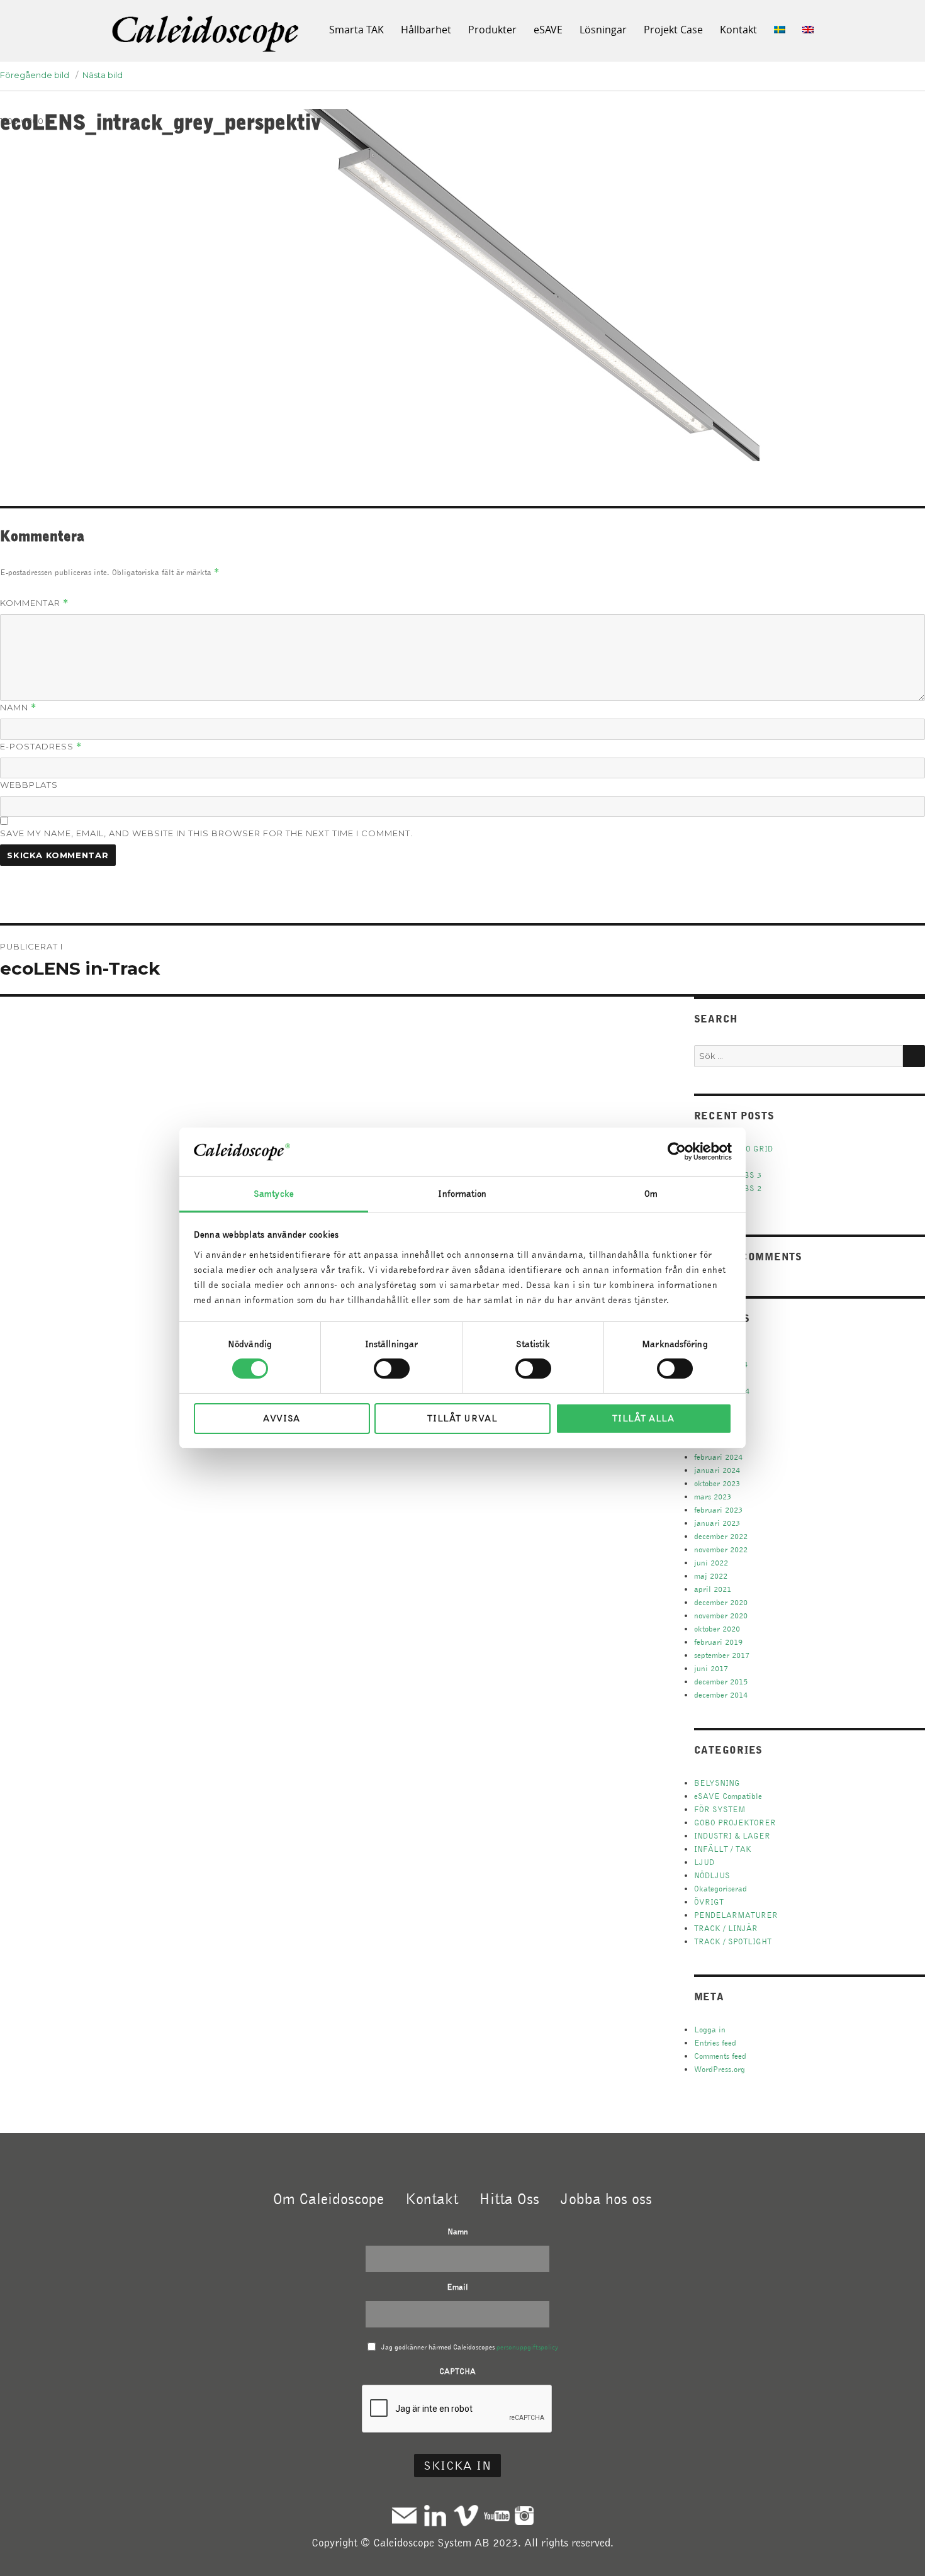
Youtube (497, 2515)
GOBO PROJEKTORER (735, 1823)
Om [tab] (651, 1194)
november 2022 (721, 1549)
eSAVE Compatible (728, 1796)
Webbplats (29, 785)
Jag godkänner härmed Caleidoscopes (470, 2347)
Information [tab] (462, 1194)
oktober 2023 (717, 1483)
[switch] (392, 1369)
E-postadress (41, 747)
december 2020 (721, 1602)
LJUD (704, 1862)
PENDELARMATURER (736, 1915)
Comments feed (720, 2056)
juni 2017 (711, 1668)
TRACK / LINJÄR (726, 1928)
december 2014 (721, 1695)
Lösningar (603, 30)
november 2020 (721, 1616)
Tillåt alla (643, 1418)
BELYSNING (717, 1783)
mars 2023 (713, 1497)
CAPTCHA (457, 2371)
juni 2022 (711, 1563)
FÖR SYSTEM (720, 1809)
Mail (404, 2515)
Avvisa (282, 1418)
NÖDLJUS (712, 1875)
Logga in (710, 2030)
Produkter (492, 30)
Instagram (524, 2515)
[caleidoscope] (206, 35)
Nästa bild (103, 75)
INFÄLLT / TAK (723, 1849)
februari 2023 (718, 1510)
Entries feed (715, 2043)
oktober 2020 (717, 1629)
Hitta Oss (509, 2198)
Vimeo (466, 2515)
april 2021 (713, 1589)
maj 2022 (711, 1576)
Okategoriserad (720, 1889)
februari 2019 (718, 1642)
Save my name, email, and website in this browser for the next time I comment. (206, 833)
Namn (18, 708)
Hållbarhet (426, 30)
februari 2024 (718, 1457)
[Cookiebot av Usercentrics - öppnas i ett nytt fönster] (677, 1151)
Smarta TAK (356, 30)
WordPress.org (720, 2069)
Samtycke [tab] (274, 1194)
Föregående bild (35, 75)
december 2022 (721, 1536)
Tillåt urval (462, 1418)
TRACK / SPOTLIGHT (733, 1941)
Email (457, 2287)
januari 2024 (717, 1470)
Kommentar (34, 603)
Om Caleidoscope (328, 2198)
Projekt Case (673, 30)
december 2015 (721, 1682)
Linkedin (435, 2515)
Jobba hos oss (606, 2198)
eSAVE (548, 30)
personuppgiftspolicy (527, 2347)
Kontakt (738, 30)
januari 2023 (717, 1523)
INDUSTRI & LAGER (732, 1836)
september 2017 (722, 1655)
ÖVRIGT (709, 1902)
